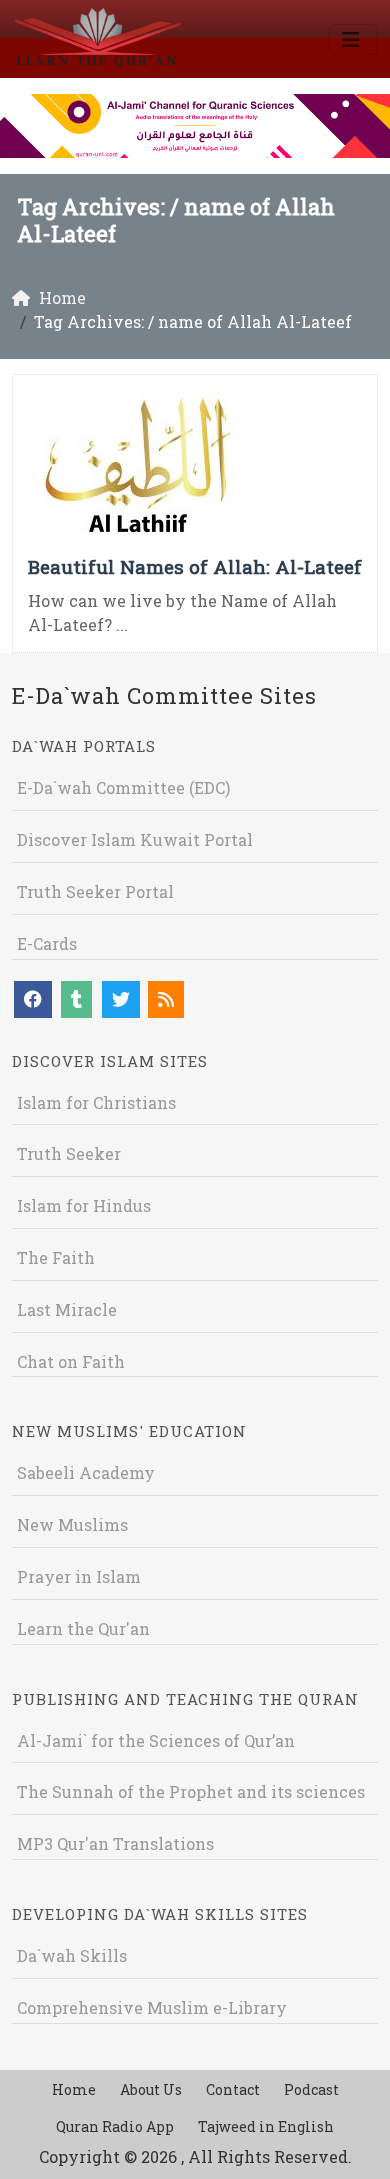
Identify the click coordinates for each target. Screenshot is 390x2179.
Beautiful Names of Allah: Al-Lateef (195, 566)
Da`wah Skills (72, 1955)
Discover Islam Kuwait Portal (135, 839)
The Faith (56, 1257)
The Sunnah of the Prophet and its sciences (191, 1791)
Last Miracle (67, 1309)
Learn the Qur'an (83, 1628)
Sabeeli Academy (86, 1472)
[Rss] (166, 999)
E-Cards (47, 943)
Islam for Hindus (84, 1205)
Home (74, 2089)
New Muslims (72, 1524)
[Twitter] (121, 999)
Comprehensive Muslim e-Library (152, 2007)
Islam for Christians (96, 1102)
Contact (233, 2089)
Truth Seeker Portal (95, 891)
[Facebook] (33, 999)
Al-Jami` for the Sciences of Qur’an (156, 1740)
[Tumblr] (76, 999)
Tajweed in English (266, 2126)
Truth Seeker (69, 1153)
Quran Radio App (115, 2126)
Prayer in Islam (79, 1576)
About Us (151, 2089)
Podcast (311, 2089)
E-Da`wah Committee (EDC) (123, 787)
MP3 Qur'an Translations (115, 1843)
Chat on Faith (71, 1361)
